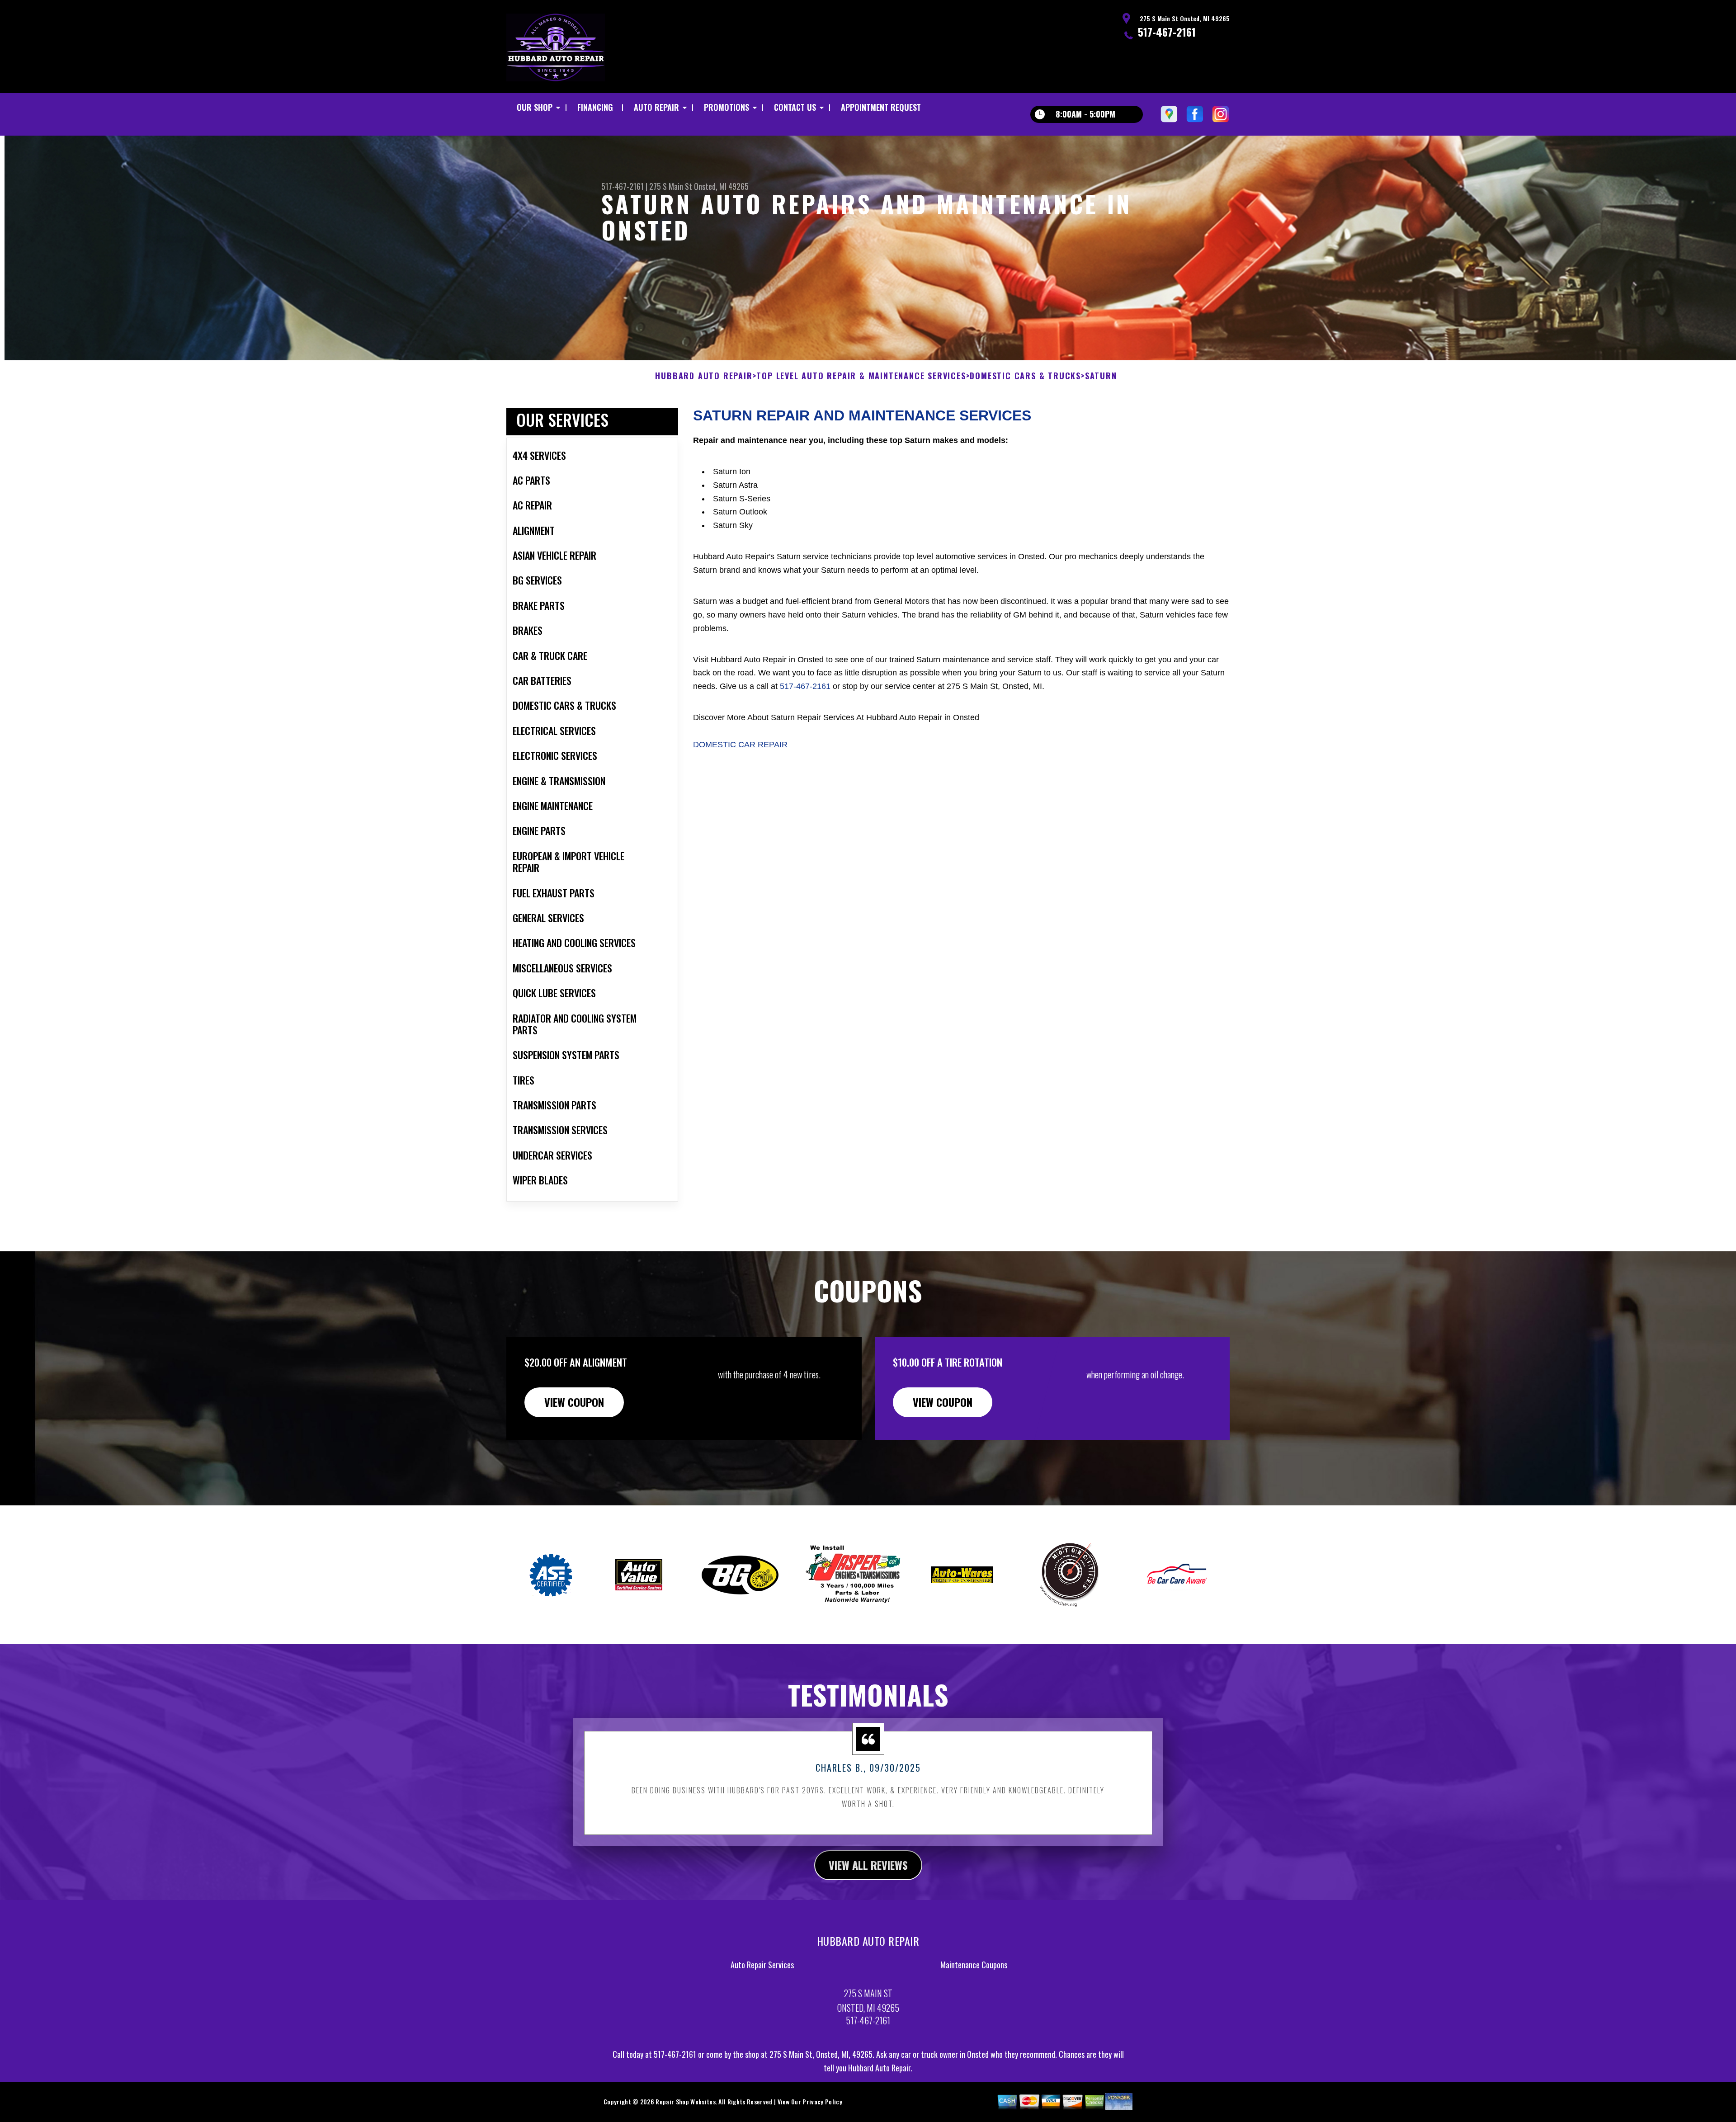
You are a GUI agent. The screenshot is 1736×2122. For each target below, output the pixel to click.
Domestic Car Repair (740, 745)
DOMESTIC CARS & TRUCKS (1025, 376)
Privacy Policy (822, 2101)
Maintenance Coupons (974, 1965)
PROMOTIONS (726, 107)
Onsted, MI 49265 (721, 186)
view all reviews (868, 1865)
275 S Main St (671, 186)
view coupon (574, 1402)
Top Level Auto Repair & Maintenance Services (861, 376)
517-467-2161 (1167, 32)
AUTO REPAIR (656, 107)
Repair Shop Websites (685, 2101)
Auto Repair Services (762, 1965)
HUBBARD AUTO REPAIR (704, 376)
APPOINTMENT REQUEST (881, 107)
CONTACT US (795, 107)
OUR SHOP (535, 107)
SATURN (1101, 376)
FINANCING (595, 107)
